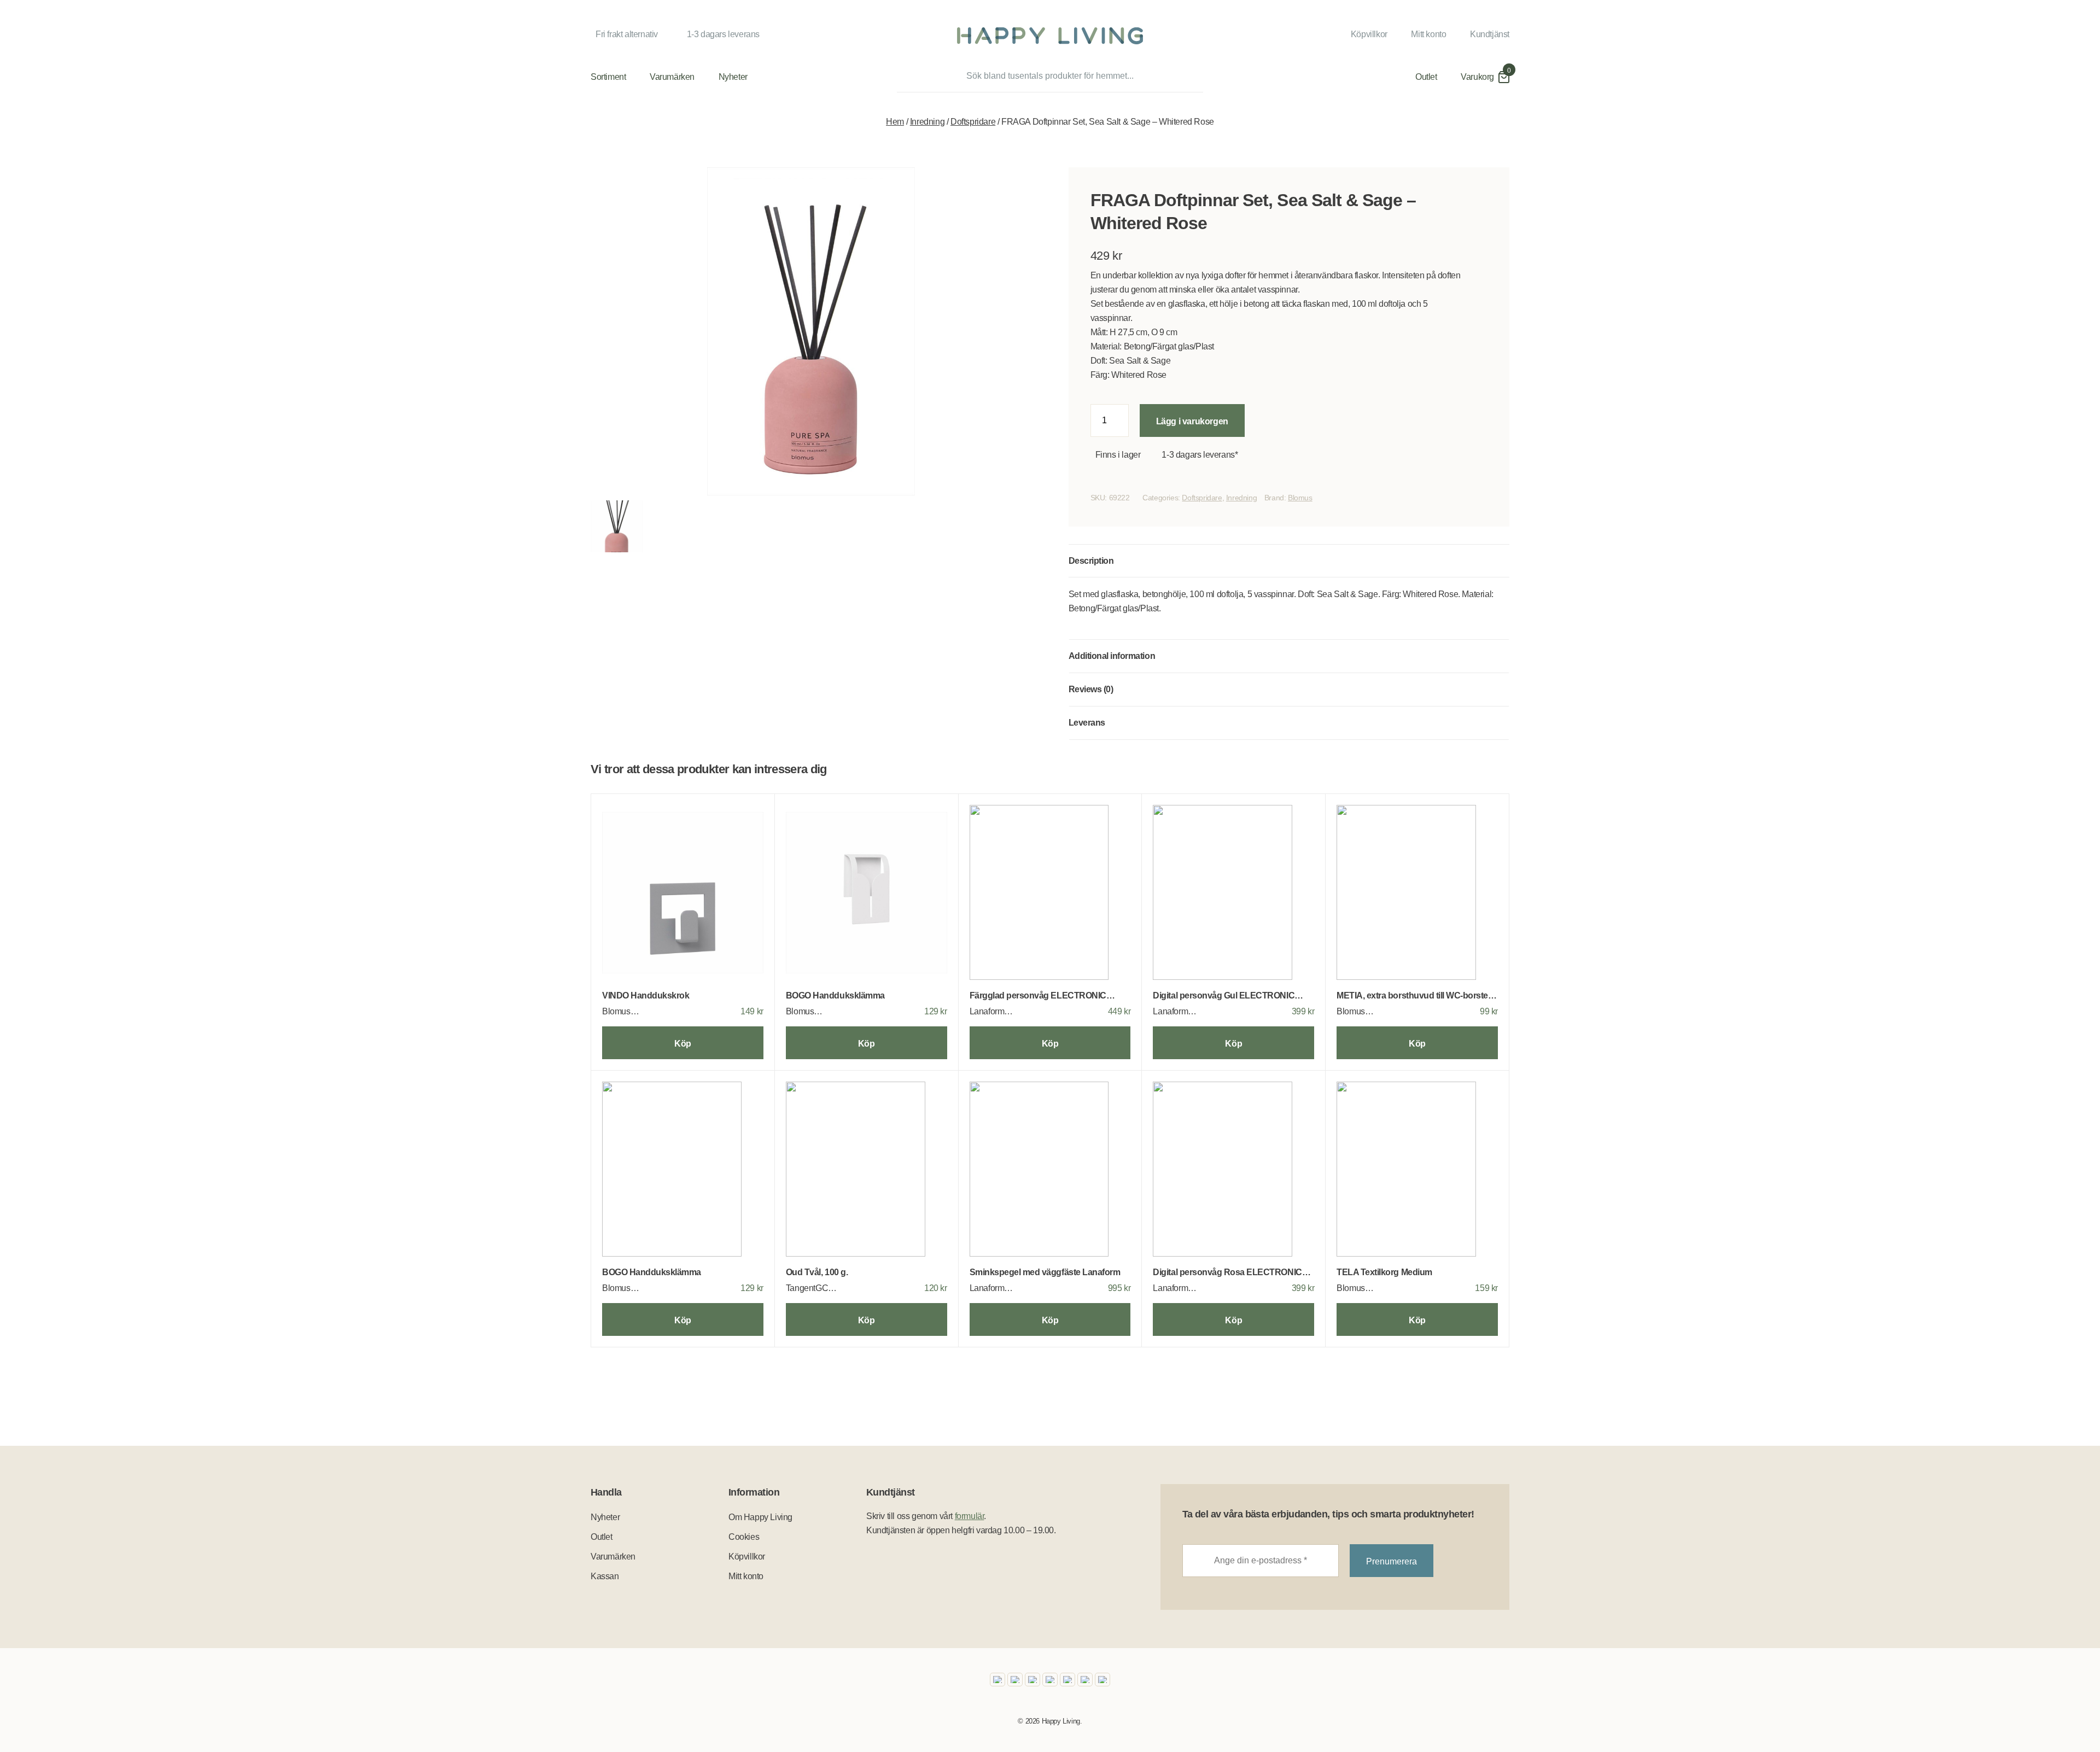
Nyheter (733, 77)
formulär (970, 1516)
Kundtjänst (1490, 34)
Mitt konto (1428, 34)
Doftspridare (973, 122)
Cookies (744, 1537)
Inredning (927, 122)
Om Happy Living (760, 1517)
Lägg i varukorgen (1192, 421)
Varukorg (1477, 77)
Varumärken (672, 77)
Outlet (1426, 77)
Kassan (605, 1576)
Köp (683, 1044)
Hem (895, 122)
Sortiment (608, 77)
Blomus (1300, 498)
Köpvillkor (1369, 34)
